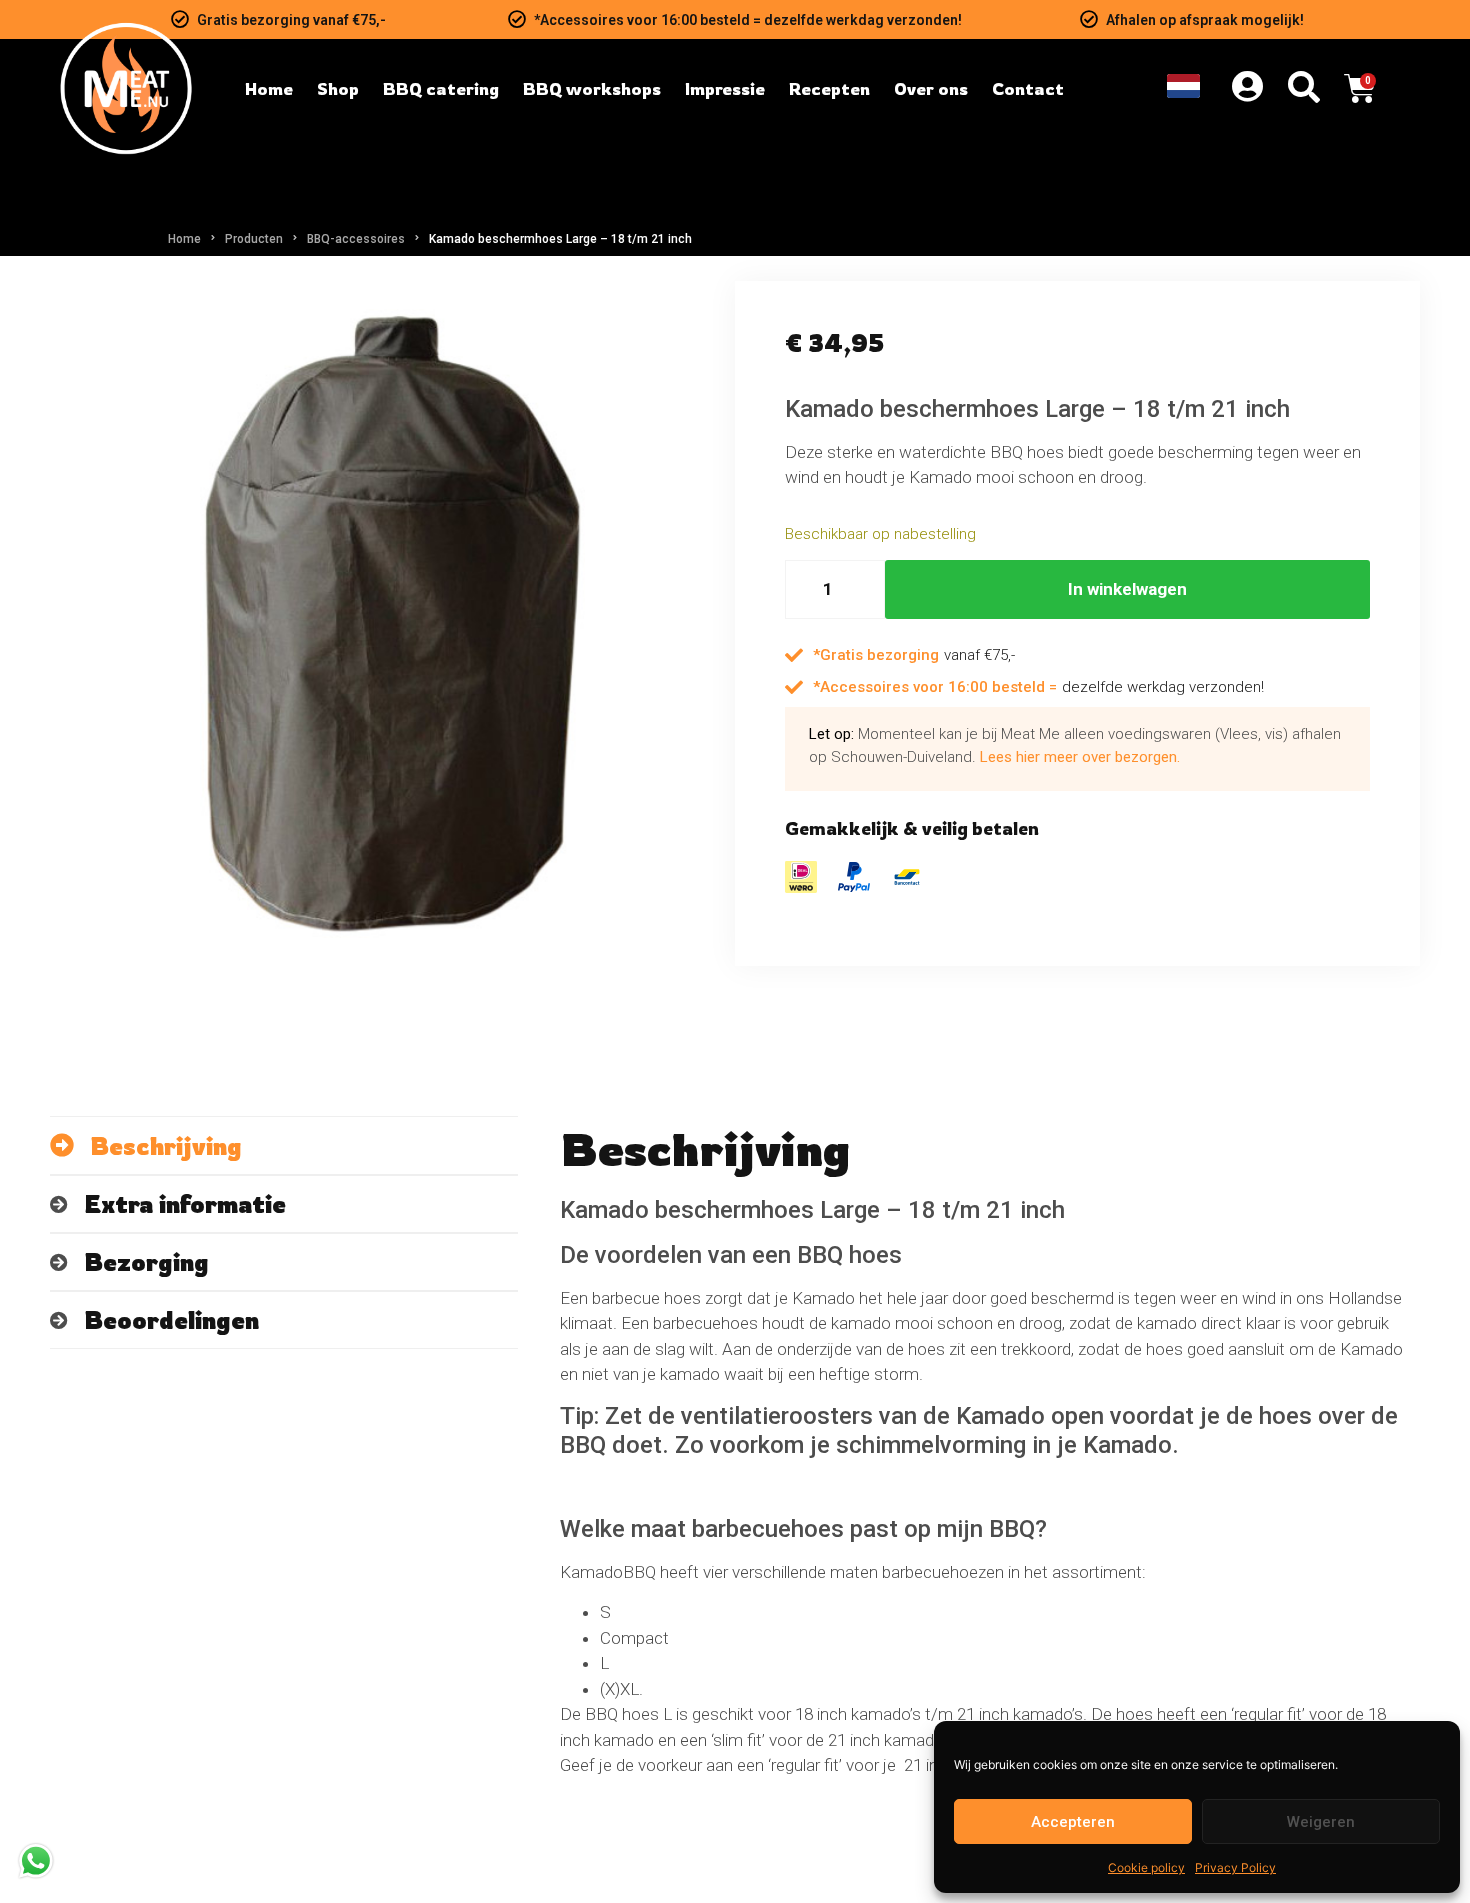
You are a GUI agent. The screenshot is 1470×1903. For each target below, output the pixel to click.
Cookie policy (1146, 1867)
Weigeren (1321, 1822)
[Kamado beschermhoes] (392, 623)
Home (184, 239)
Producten (254, 239)
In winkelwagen (1127, 589)
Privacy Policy (1235, 1867)
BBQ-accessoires (356, 239)
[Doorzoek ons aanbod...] (1304, 89)
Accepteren (1073, 1822)
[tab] (284, 1145)
